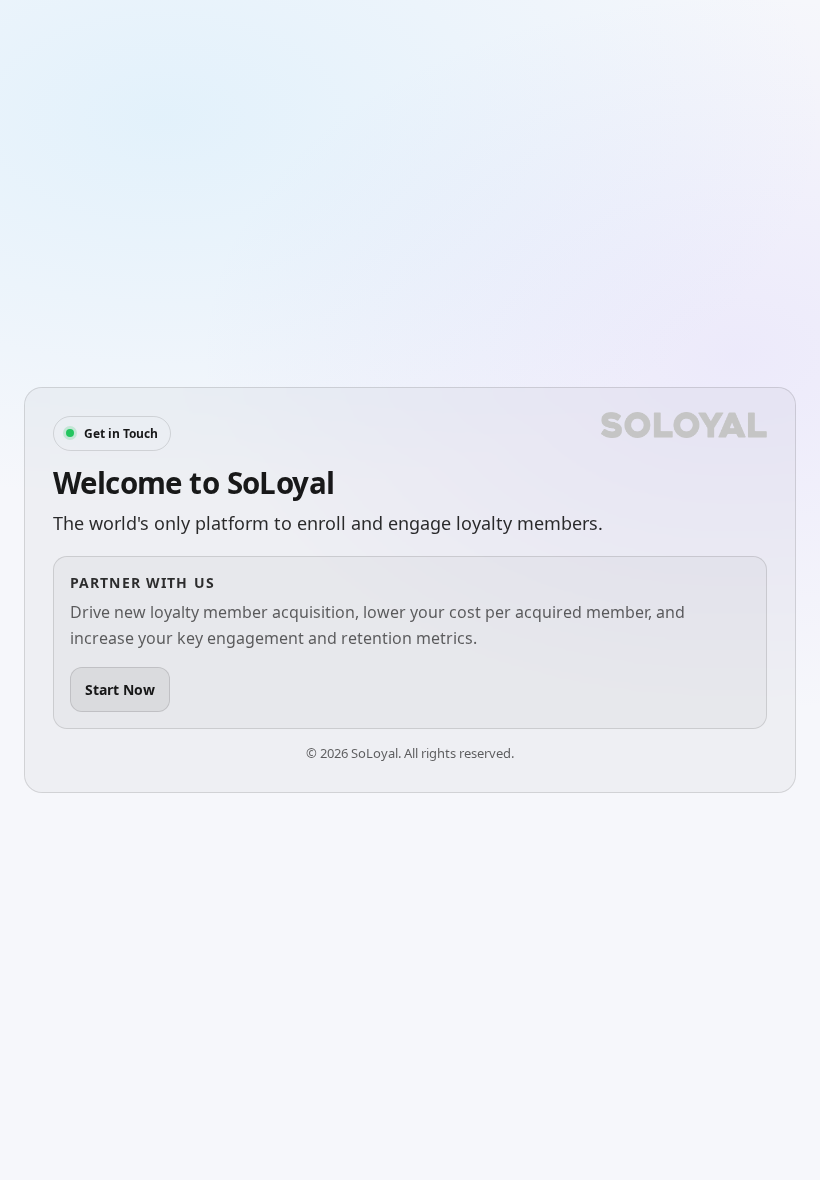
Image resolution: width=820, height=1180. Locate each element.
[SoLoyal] (684, 425)
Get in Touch (121, 433)
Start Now (120, 689)
